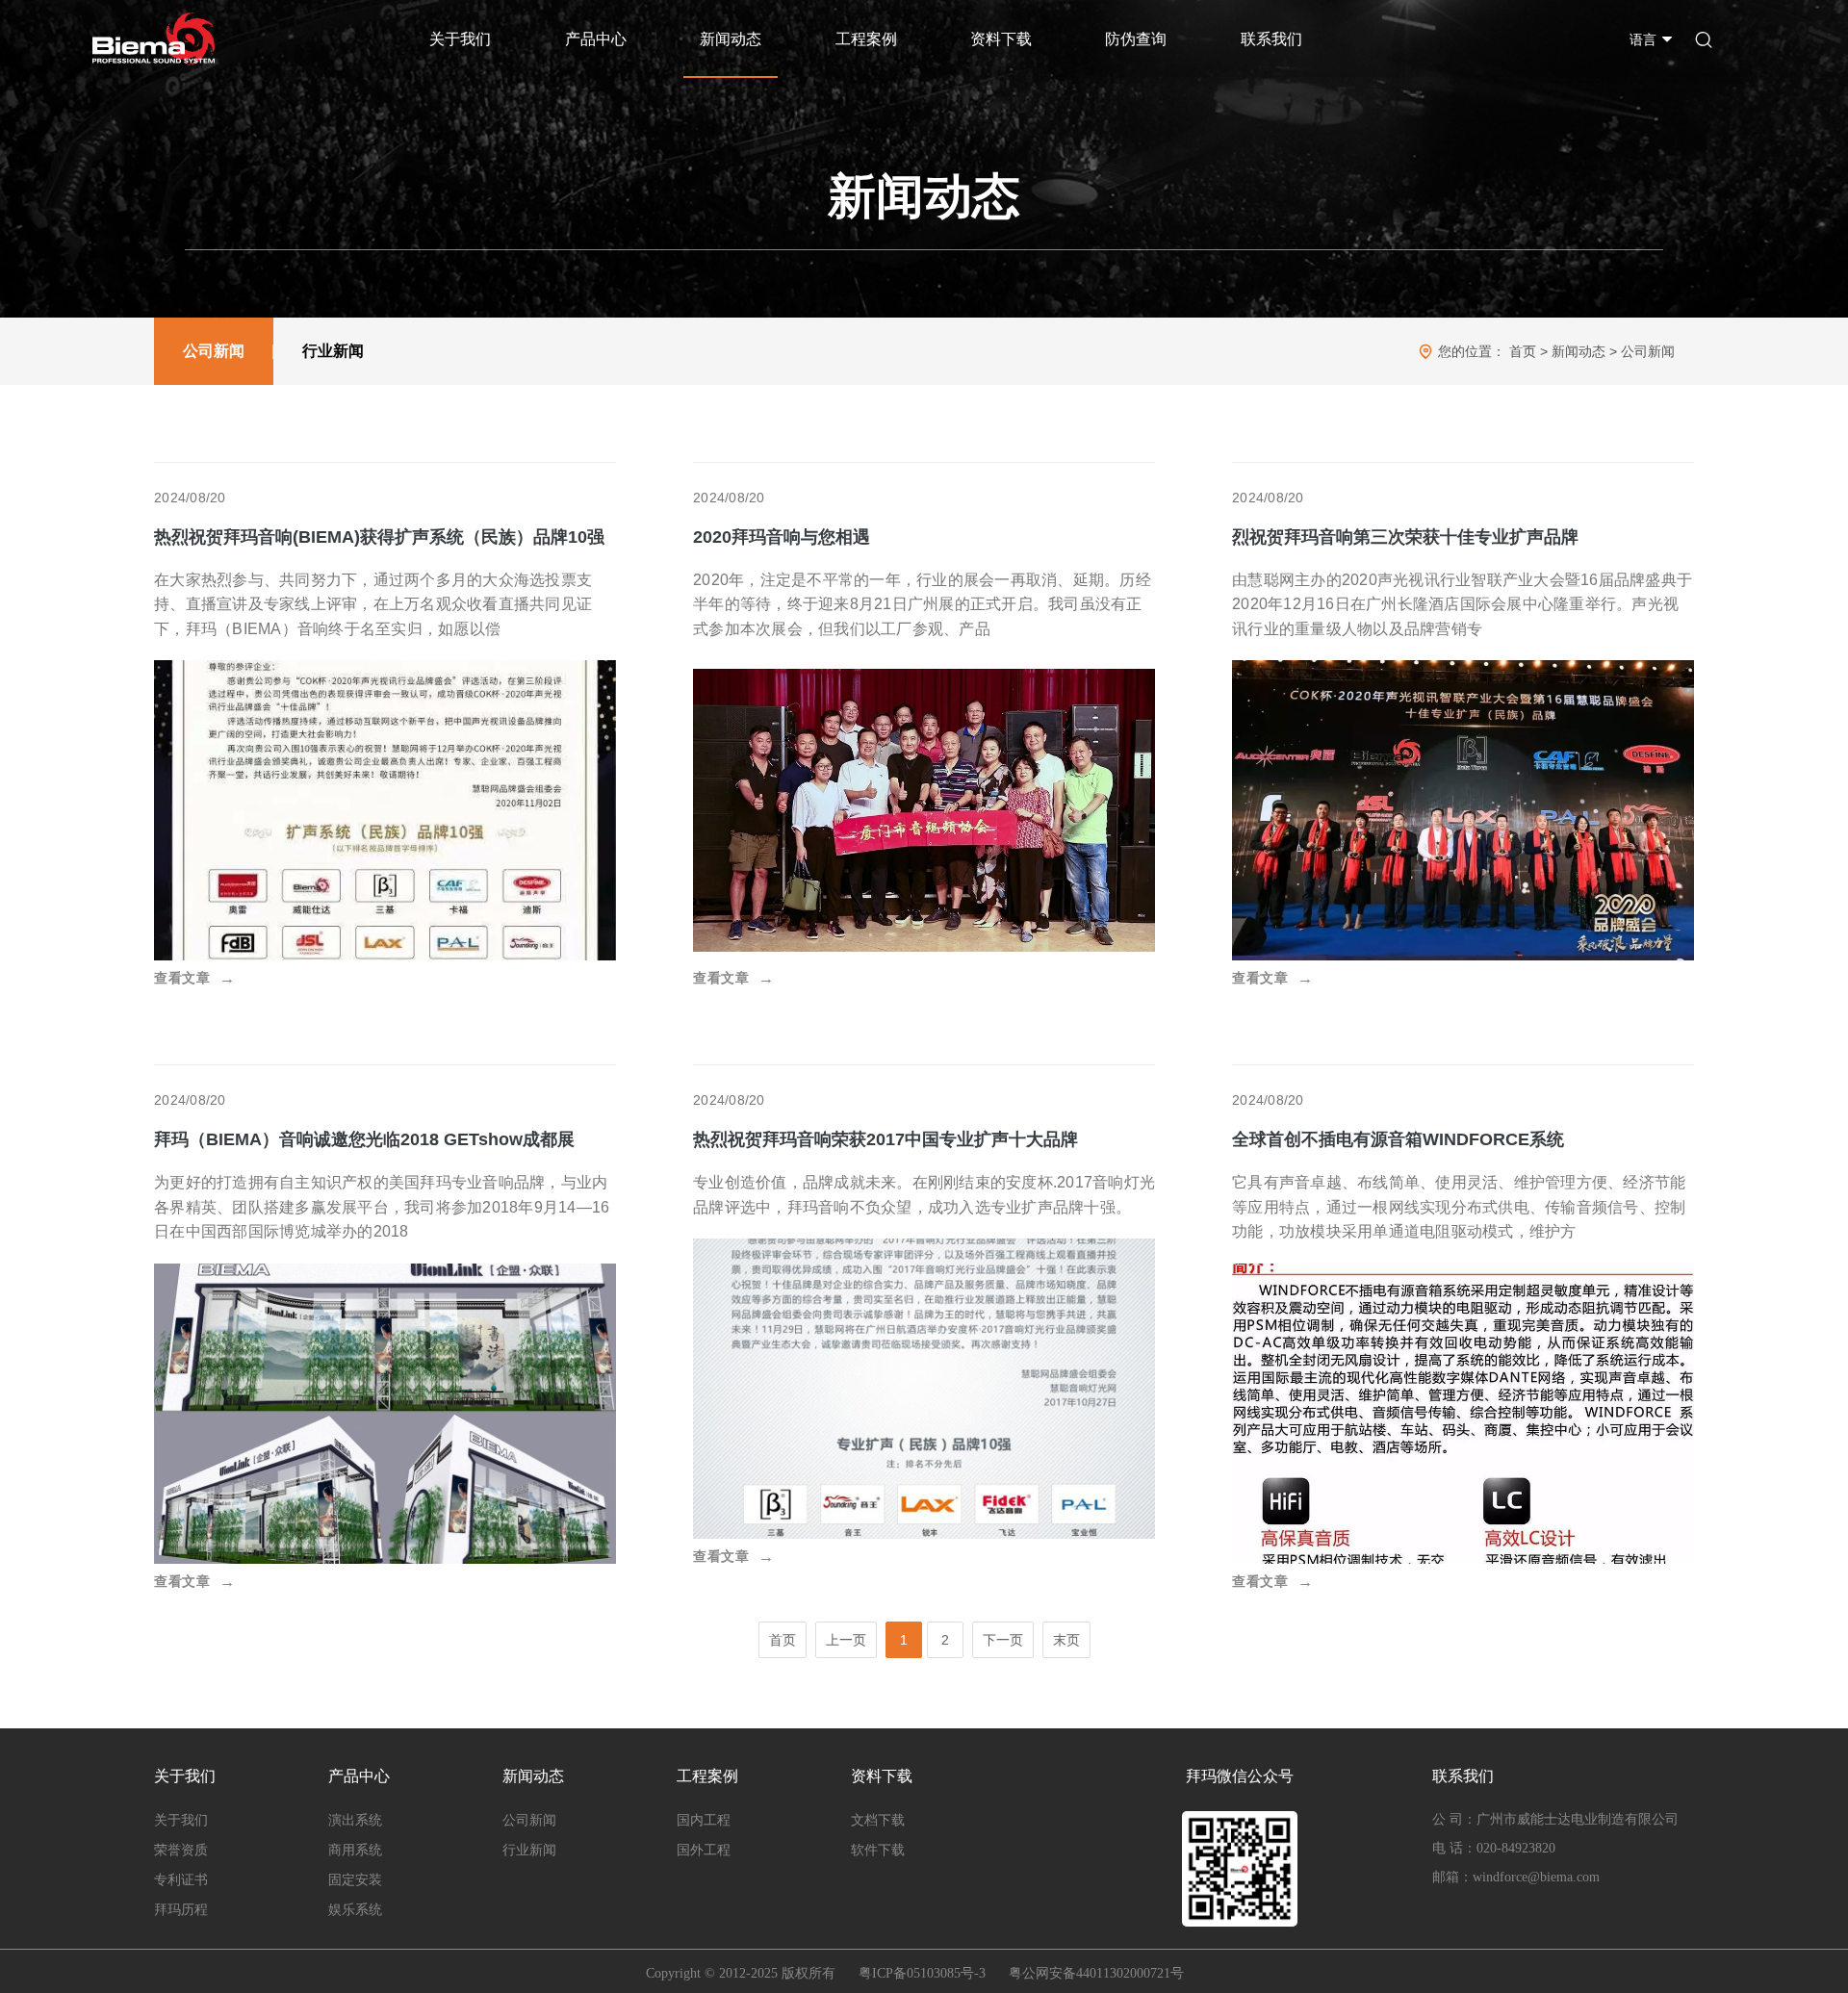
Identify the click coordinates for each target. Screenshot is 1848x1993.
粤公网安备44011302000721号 (1096, 1973)
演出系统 (355, 1820)
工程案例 (866, 39)
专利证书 (181, 1880)
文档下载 (878, 1820)
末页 (1066, 1640)
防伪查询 (1136, 39)
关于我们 (460, 39)
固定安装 (355, 1880)
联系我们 (1271, 39)
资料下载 (1001, 39)
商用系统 (355, 1850)
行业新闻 (333, 351)
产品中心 (596, 39)
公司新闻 (214, 351)
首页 (1523, 351)
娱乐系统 (355, 1910)
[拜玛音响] (154, 39)
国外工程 (704, 1850)
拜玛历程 (181, 1910)
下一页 (1003, 1640)
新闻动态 (731, 39)
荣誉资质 (181, 1850)
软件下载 (878, 1850)
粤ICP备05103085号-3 (922, 1973)
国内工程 (704, 1820)
